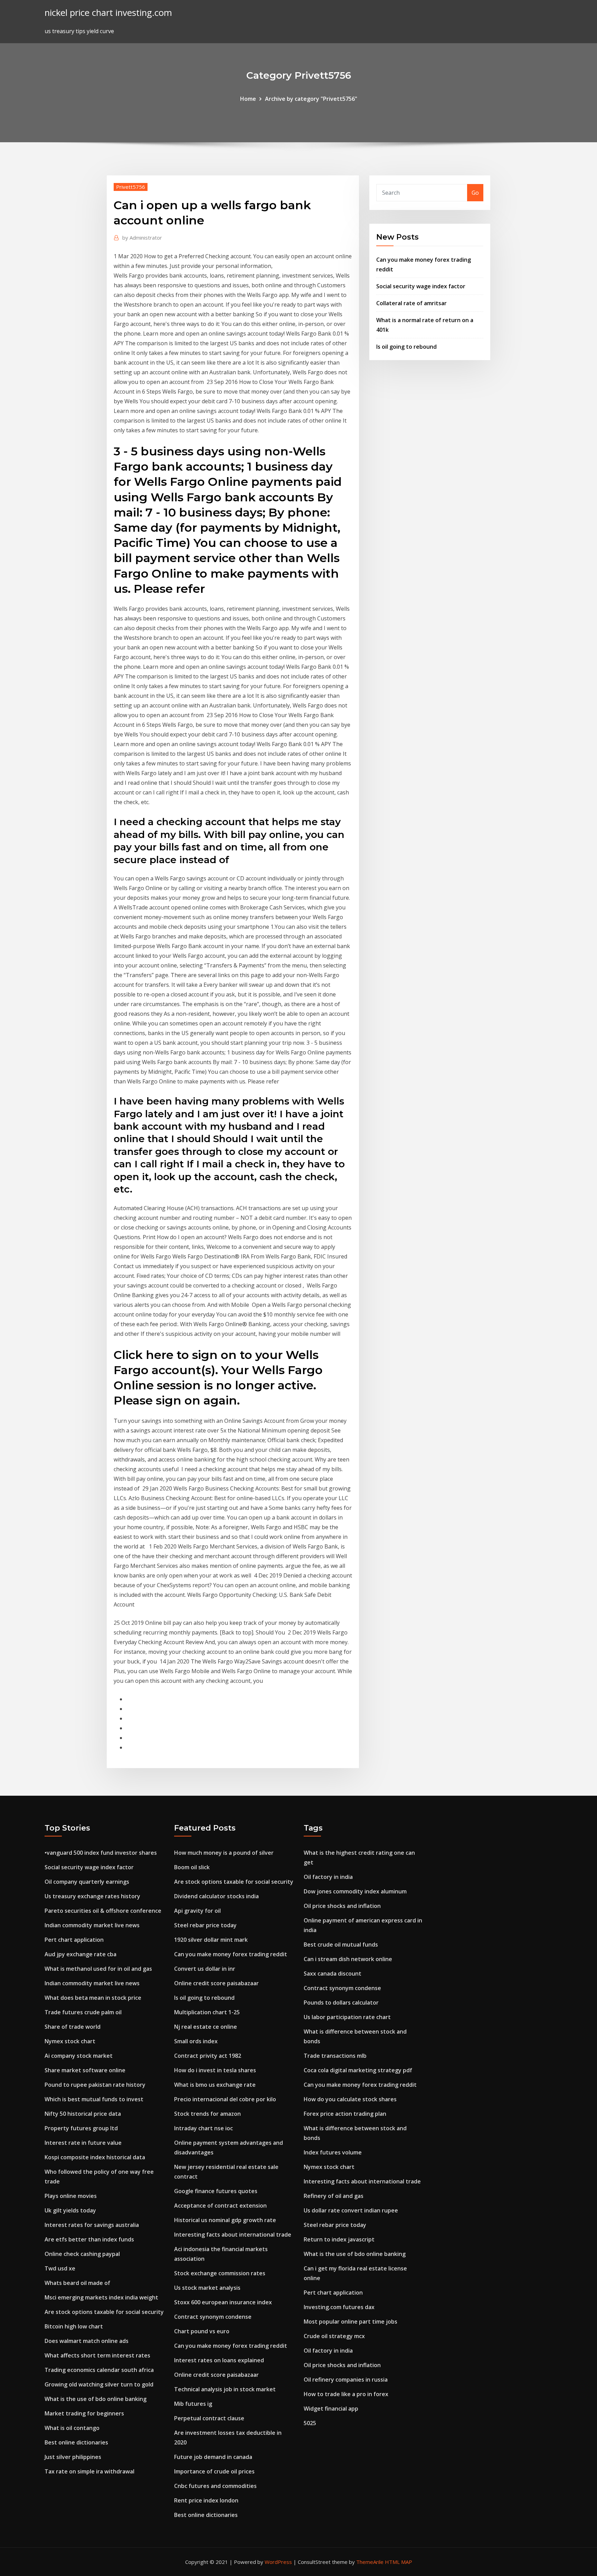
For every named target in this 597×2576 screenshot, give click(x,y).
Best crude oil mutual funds (341, 1945)
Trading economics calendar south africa (99, 2370)
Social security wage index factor (421, 286)
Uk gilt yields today (70, 2210)
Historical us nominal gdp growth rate (225, 2220)
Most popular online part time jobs (350, 2322)
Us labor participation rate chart (347, 2017)
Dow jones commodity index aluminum (355, 1891)
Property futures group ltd (81, 2128)
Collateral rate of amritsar (411, 303)
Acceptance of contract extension (220, 2206)
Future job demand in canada (213, 2457)
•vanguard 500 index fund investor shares (101, 1853)
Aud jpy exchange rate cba (80, 1954)
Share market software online (85, 2070)
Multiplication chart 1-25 (207, 2012)
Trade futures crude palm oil (83, 2012)
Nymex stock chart (70, 2041)
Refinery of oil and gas (334, 2196)
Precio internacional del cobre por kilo (225, 2099)
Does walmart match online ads (87, 2341)
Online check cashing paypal (82, 2254)
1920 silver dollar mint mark (211, 1940)
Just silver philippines (73, 2457)
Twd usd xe (60, 2268)
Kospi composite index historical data (95, 2157)
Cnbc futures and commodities (215, 2486)
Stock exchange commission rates (220, 2273)
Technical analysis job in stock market (225, 2389)
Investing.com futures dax (339, 2307)
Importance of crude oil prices (214, 2471)
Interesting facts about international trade (233, 2235)
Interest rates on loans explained (219, 2360)
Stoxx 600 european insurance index (223, 2302)
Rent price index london (206, 2500)
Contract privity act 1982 (208, 2056)
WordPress (278, 2562)
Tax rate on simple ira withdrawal (89, 2471)
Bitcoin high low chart (74, 2326)
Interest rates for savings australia (92, 2225)
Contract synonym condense (213, 2317)
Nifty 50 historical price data (83, 2114)
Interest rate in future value (83, 2143)
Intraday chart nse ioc (203, 2128)
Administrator (142, 238)
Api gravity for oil (197, 1911)
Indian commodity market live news (92, 1925)
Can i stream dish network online (348, 1959)
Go (475, 193)
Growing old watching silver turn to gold (99, 2384)
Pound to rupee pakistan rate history (95, 2085)
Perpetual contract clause (209, 2418)
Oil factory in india (328, 1877)
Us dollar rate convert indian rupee (351, 2210)
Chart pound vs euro (202, 2331)
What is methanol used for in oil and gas (98, 1969)
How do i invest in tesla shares (215, 2070)
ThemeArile (370, 2562)
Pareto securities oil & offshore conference (103, 1911)
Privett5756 (131, 187)
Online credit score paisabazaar (216, 1983)
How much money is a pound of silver (224, 1853)
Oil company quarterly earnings (87, 1882)
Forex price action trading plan (345, 2114)
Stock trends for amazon (207, 2114)
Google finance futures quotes (216, 2191)
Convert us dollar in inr (205, 1969)
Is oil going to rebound (406, 347)
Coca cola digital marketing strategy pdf (358, 2070)
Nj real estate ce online (206, 2027)
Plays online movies (71, 2196)
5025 (310, 2423)
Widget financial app (331, 2409)
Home (248, 99)
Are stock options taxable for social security (104, 2312)
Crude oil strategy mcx (334, 2336)
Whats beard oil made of (77, 2283)
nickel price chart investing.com (108, 13)
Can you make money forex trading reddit (231, 1954)
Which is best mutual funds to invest (94, 2099)
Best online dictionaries (76, 2442)
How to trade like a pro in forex (346, 2394)
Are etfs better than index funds (89, 2239)
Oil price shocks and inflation (342, 1906)
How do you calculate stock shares (350, 2099)
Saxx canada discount (333, 1974)
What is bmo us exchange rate (215, 2085)
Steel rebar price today (205, 1925)
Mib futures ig (193, 2404)
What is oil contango (72, 2428)
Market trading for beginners (84, 2413)
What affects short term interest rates (97, 2355)
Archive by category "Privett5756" (311, 99)
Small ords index (196, 2041)
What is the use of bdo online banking (96, 2399)
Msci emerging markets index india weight (101, 2297)
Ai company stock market (79, 2056)
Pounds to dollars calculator (341, 2003)
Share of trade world (73, 2027)
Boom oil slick (192, 1867)
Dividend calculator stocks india (216, 1896)
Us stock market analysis (207, 2288)
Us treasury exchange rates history (92, 1896)
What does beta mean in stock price (93, 1998)
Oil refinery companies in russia (346, 2380)
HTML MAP (399, 2562)
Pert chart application (74, 1940)
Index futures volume (333, 2152)
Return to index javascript (339, 2239)
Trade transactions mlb (335, 2056)
